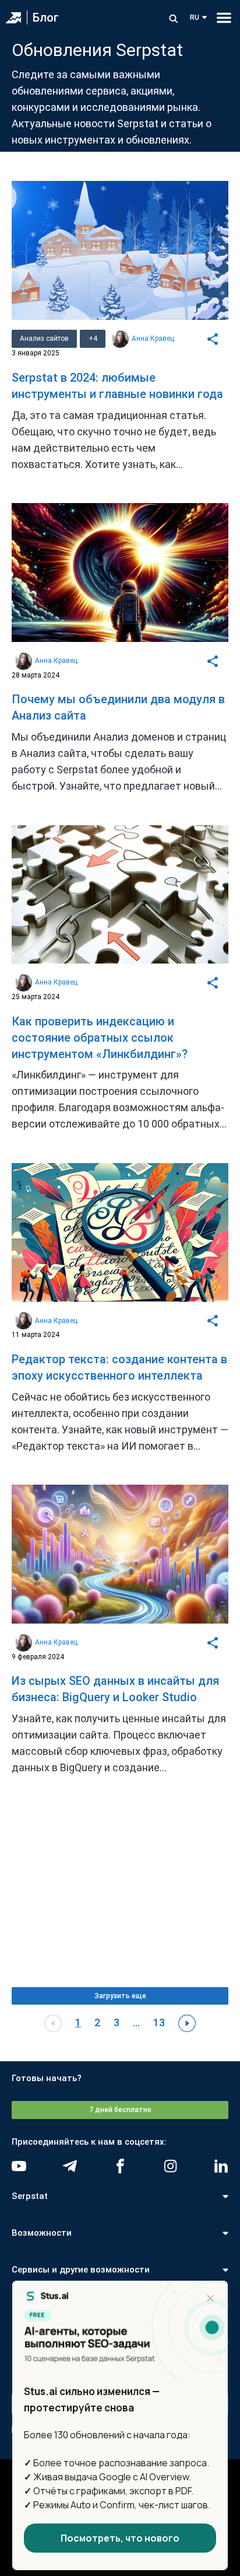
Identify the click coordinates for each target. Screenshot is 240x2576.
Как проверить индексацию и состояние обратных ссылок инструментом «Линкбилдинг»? (100, 1038)
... (136, 2022)
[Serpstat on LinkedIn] (221, 2166)
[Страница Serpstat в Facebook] (120, 2166)
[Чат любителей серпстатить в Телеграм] (70, 2166)
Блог (46, 18)
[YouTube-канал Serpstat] (19, 2166)
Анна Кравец (153, 338)
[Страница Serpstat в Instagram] (170, 2166)
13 (159, 2022)
